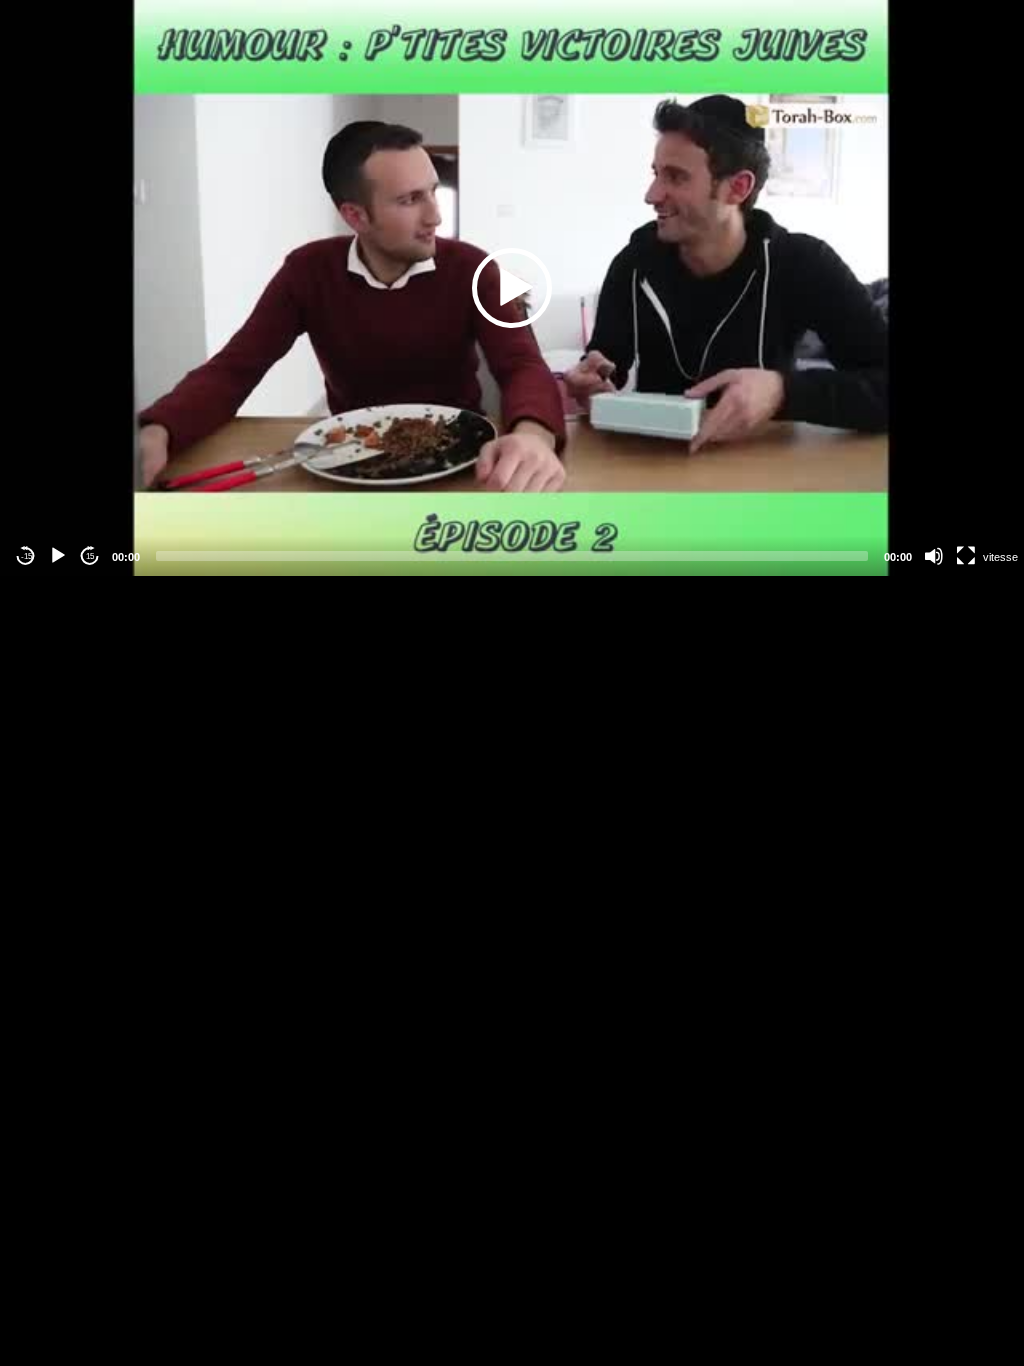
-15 (26, 556)
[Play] (58, 556)
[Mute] (934, 556)
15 (90, 556)
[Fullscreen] (966, 556)
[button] (512, 288)
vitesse (1000, 557)
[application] (512, 288)
